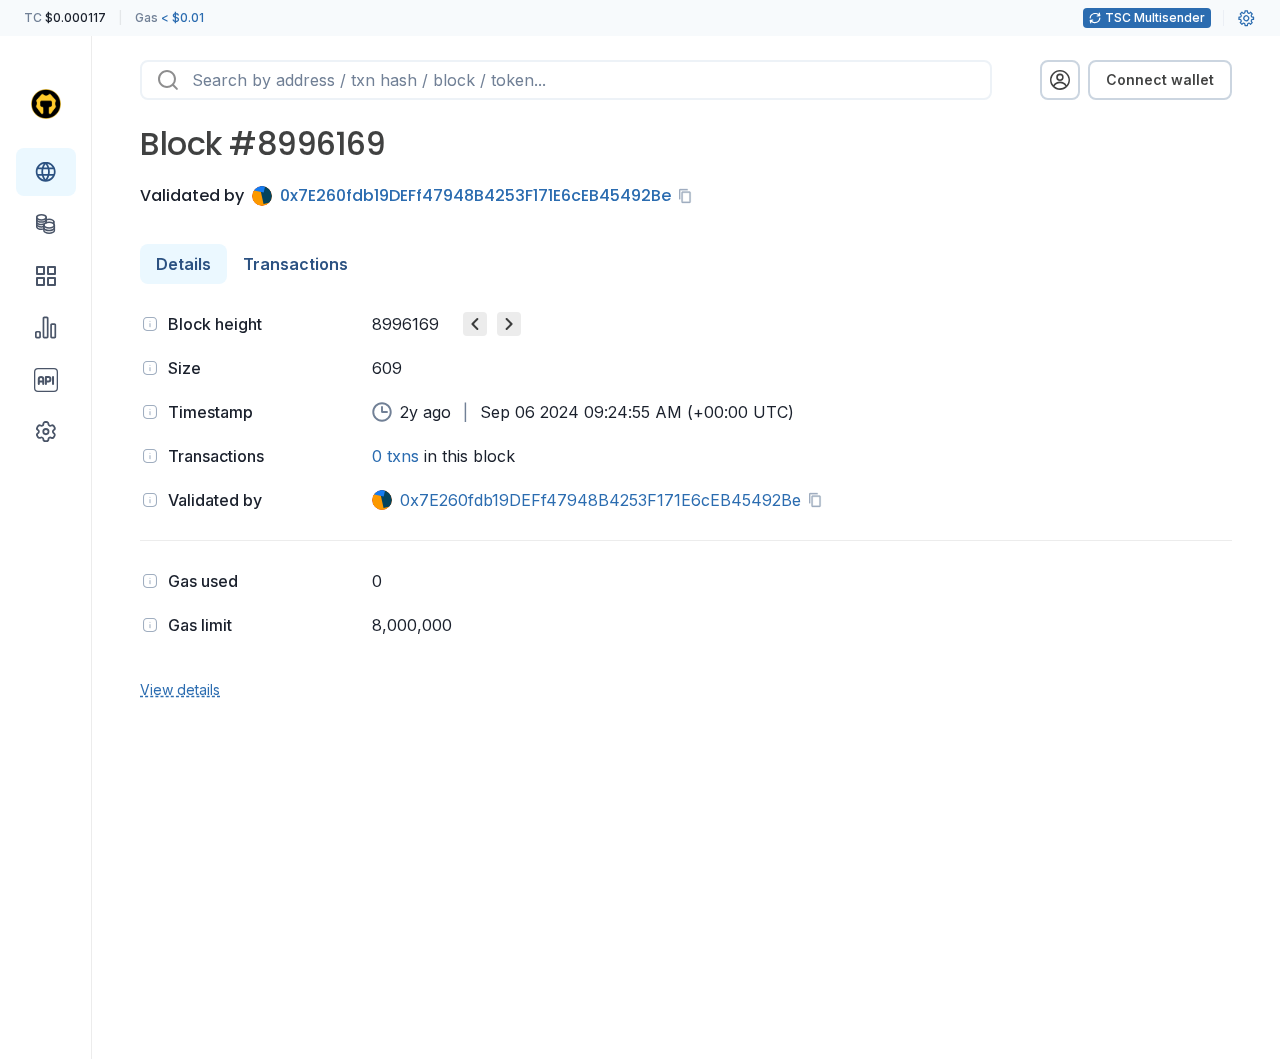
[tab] (183, 264)
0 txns (395, 456)
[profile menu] (1060, 80)
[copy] (689, 196)
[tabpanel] (686, 504)
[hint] (150, 324)
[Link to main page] (46, 104)
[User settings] (1246, 18)
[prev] (475, 324)
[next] (509, 324)
